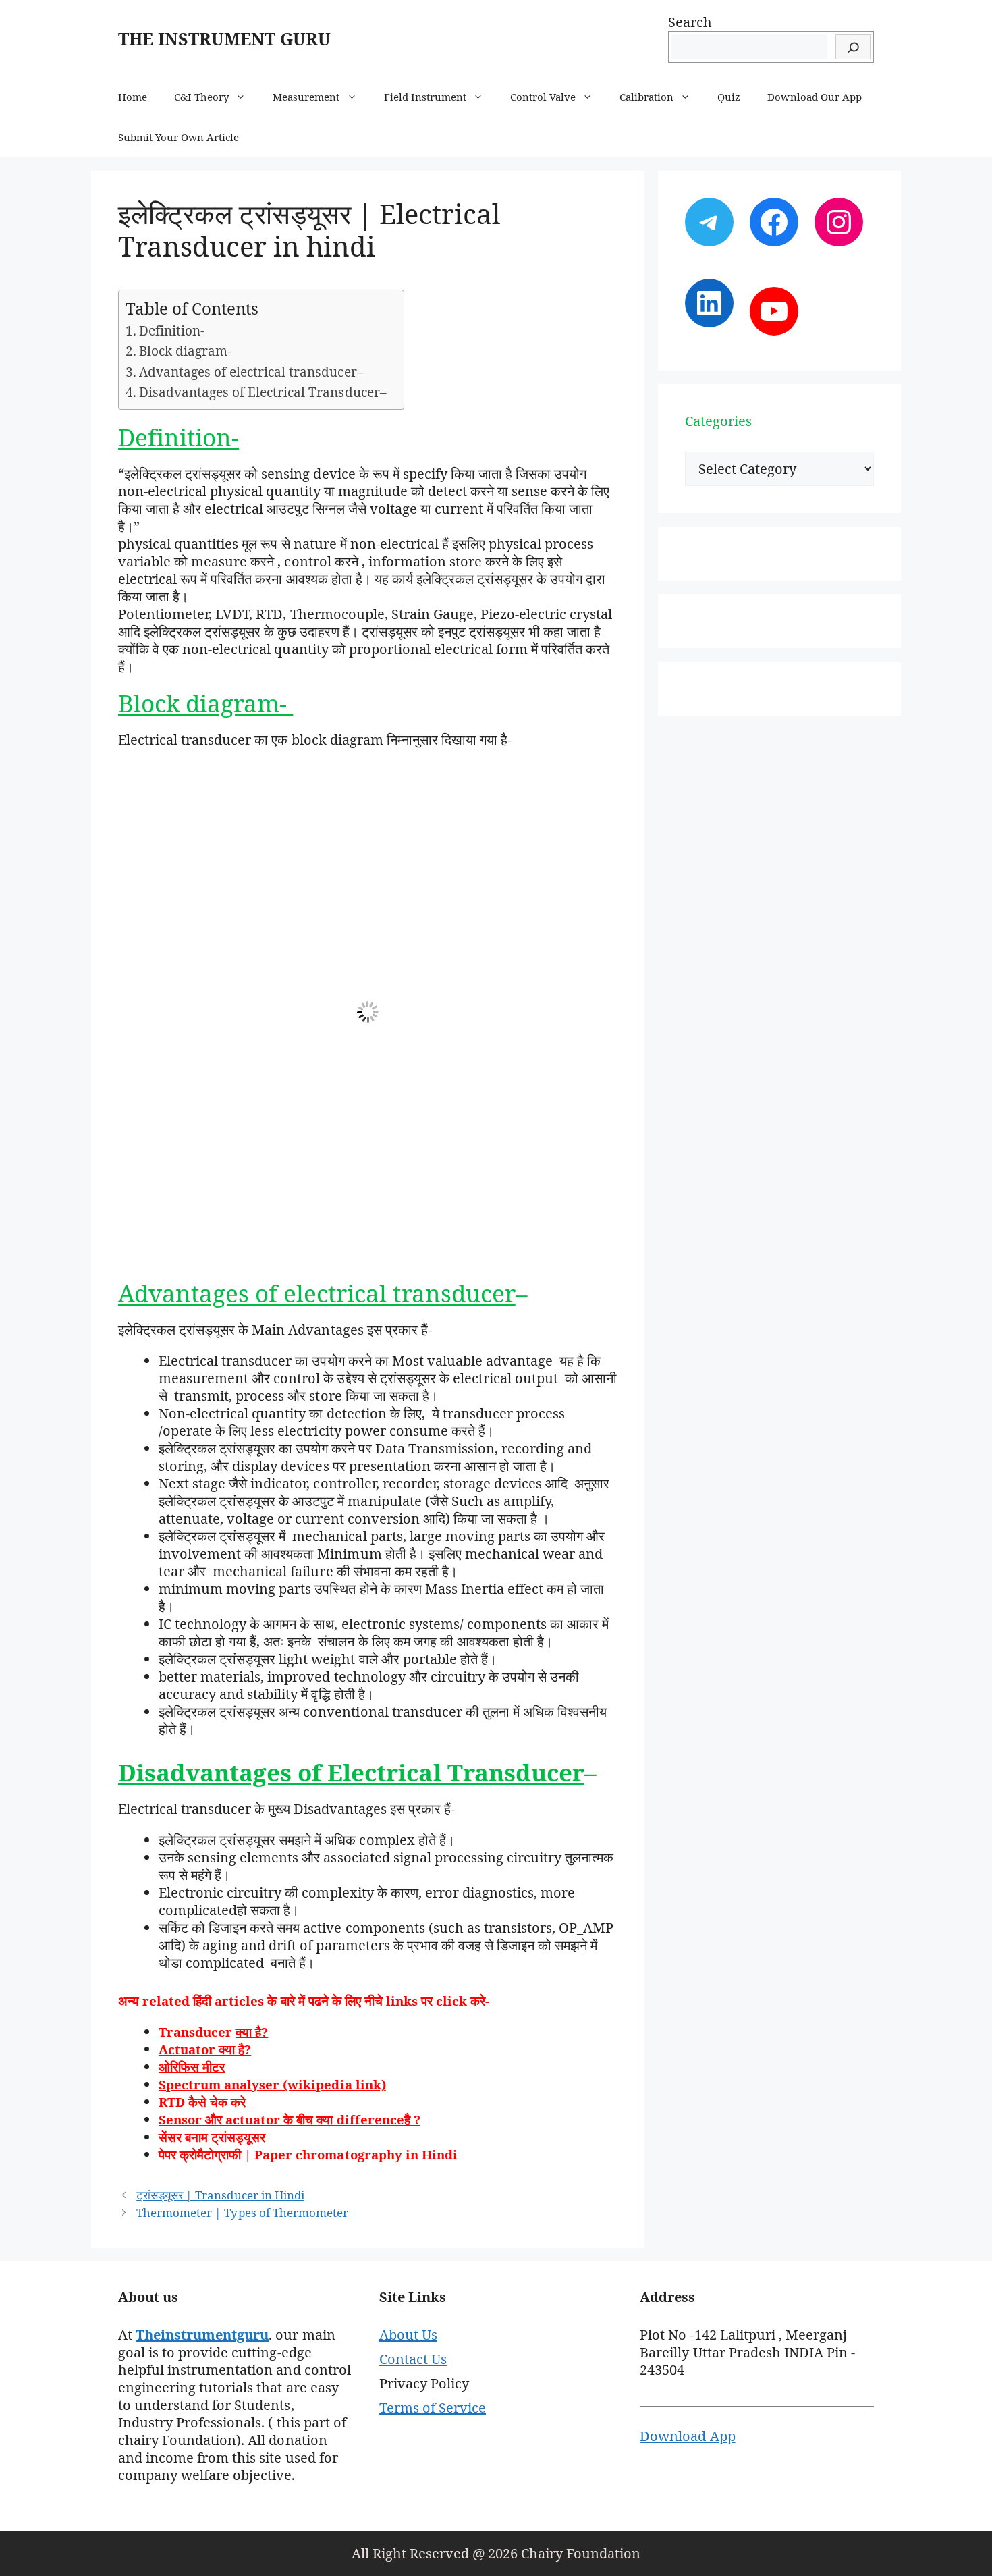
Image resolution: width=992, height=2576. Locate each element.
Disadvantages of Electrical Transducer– (265, 392)
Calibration (646, 97)
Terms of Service (433, 2408)
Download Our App (814, 97)
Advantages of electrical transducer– (251, 372)
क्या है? (252, 2032)
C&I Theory (201, 97)
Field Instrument (425, 97)
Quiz (729, 97)
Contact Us (413, 2359)
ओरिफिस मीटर (192, 2067)
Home (133, 97)
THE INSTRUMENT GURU (224, 38)
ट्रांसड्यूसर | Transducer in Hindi (220, 2195)
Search (690, 22)
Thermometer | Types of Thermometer (242, 2212)
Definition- (172, 331)
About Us (408, 2335)
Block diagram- (187, 351)
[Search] (853, 47)
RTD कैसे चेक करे (204, 2102)
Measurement (306, 97)
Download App (687, 2436)
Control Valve (543, 97)
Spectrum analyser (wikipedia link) (272, 2084)
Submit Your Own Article (178, 137)
